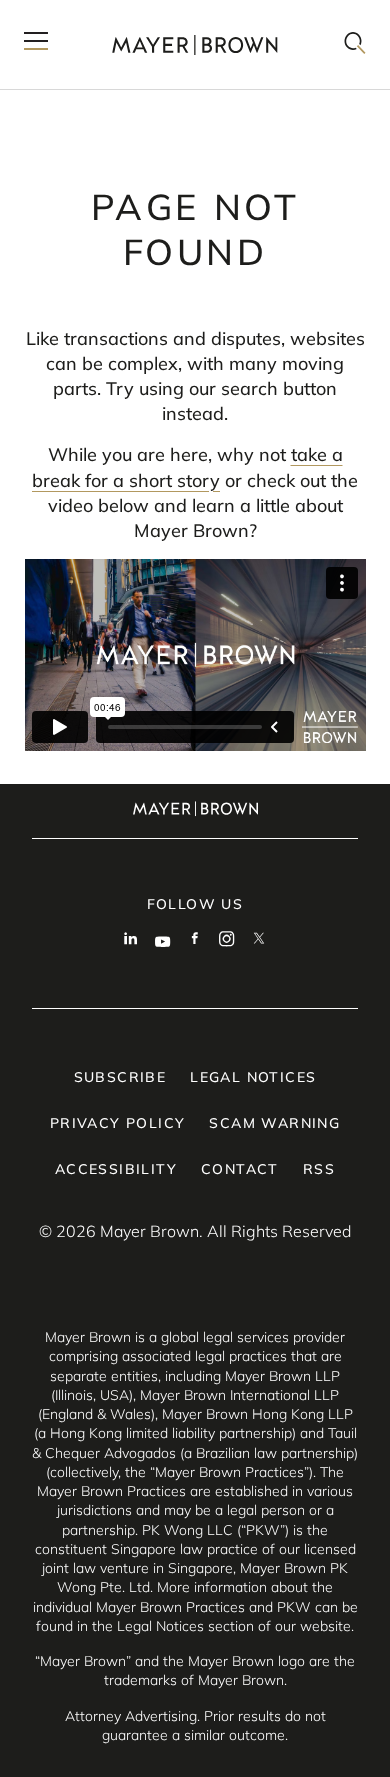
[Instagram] (227, 941)
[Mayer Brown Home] (195, 44)
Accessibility (116, 1169)
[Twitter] (259, 941)
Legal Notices (253, 1077)
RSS (319, 1169)
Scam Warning (274, 1123)
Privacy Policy (118, 1123)
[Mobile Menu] (36, 44)
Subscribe (120, 1077)
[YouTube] (163, 941)
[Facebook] (195, 941)
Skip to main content (97, 16)
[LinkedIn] (131, 941)
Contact (240, 1169)
